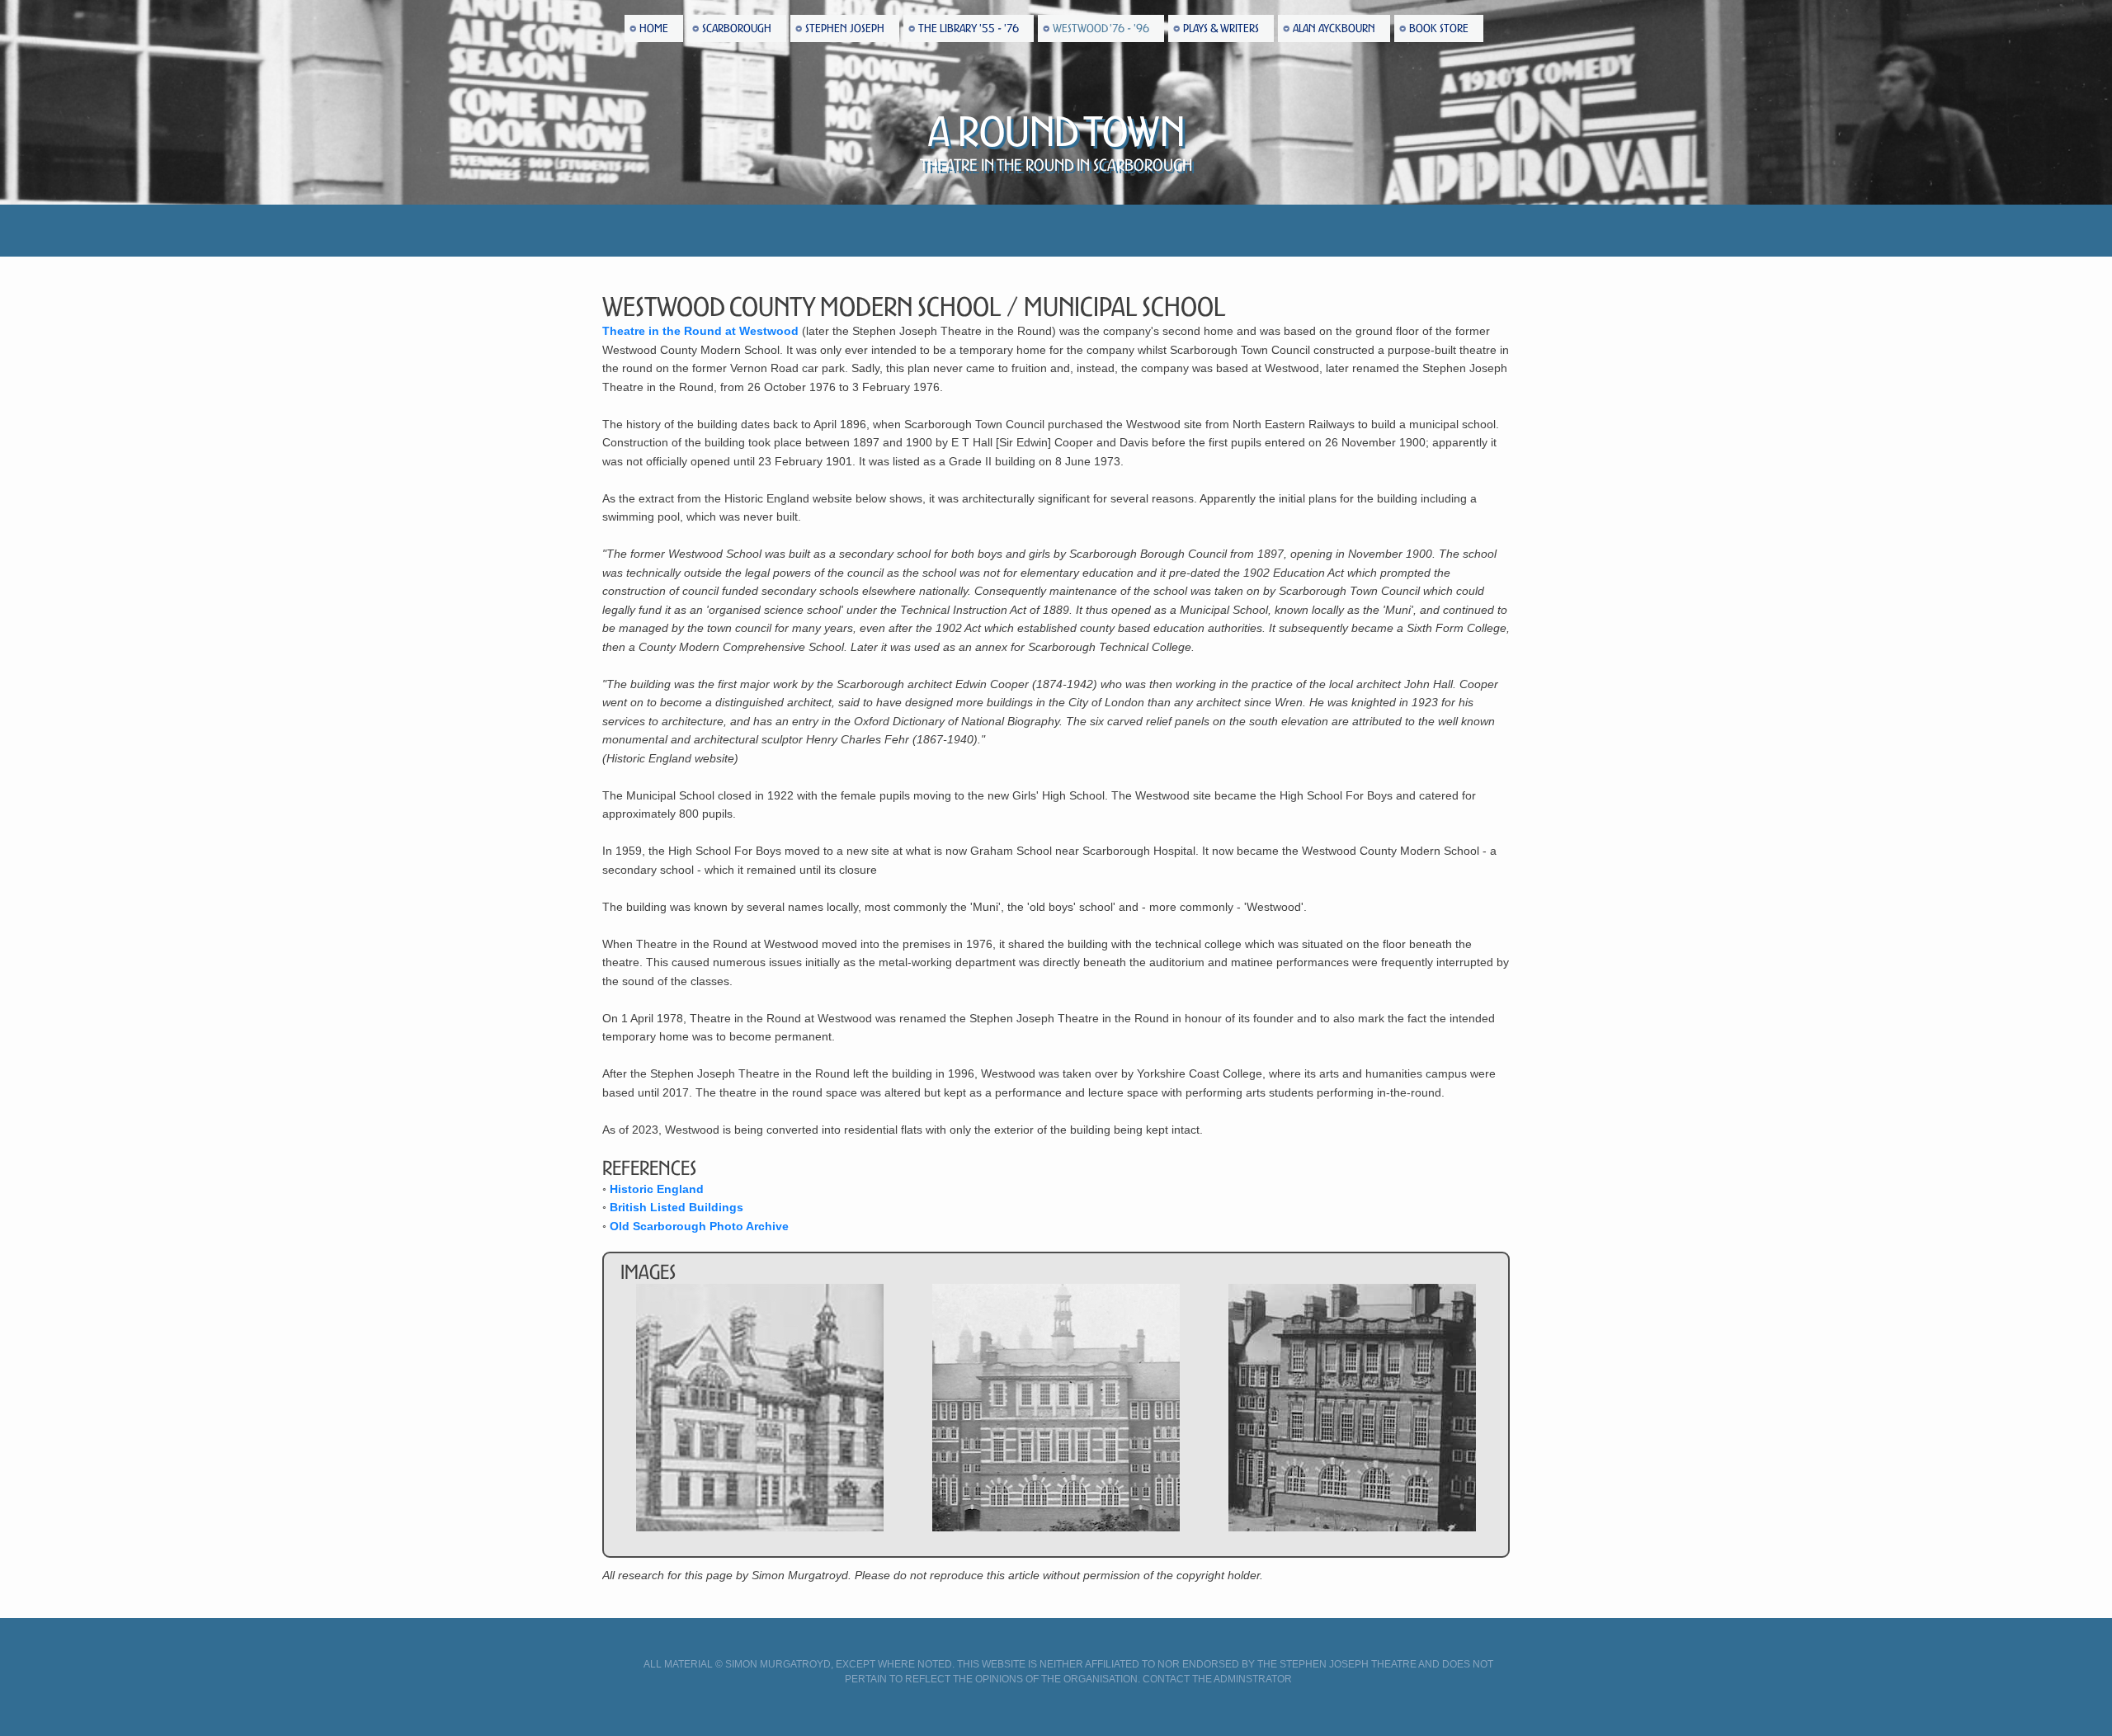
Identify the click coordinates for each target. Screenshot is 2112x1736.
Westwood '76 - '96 (1101, 28)
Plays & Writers (1221, 28)
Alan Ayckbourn (1334, 28)
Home (654, 28)
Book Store (1439, 28)
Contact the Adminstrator (1217, 1679)
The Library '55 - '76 (969, 28)
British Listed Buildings (676, 1207)
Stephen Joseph (845, 28)
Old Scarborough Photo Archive (699, 1226)
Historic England (657, 1189)
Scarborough (737, 28)
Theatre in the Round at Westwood (700, 331)
